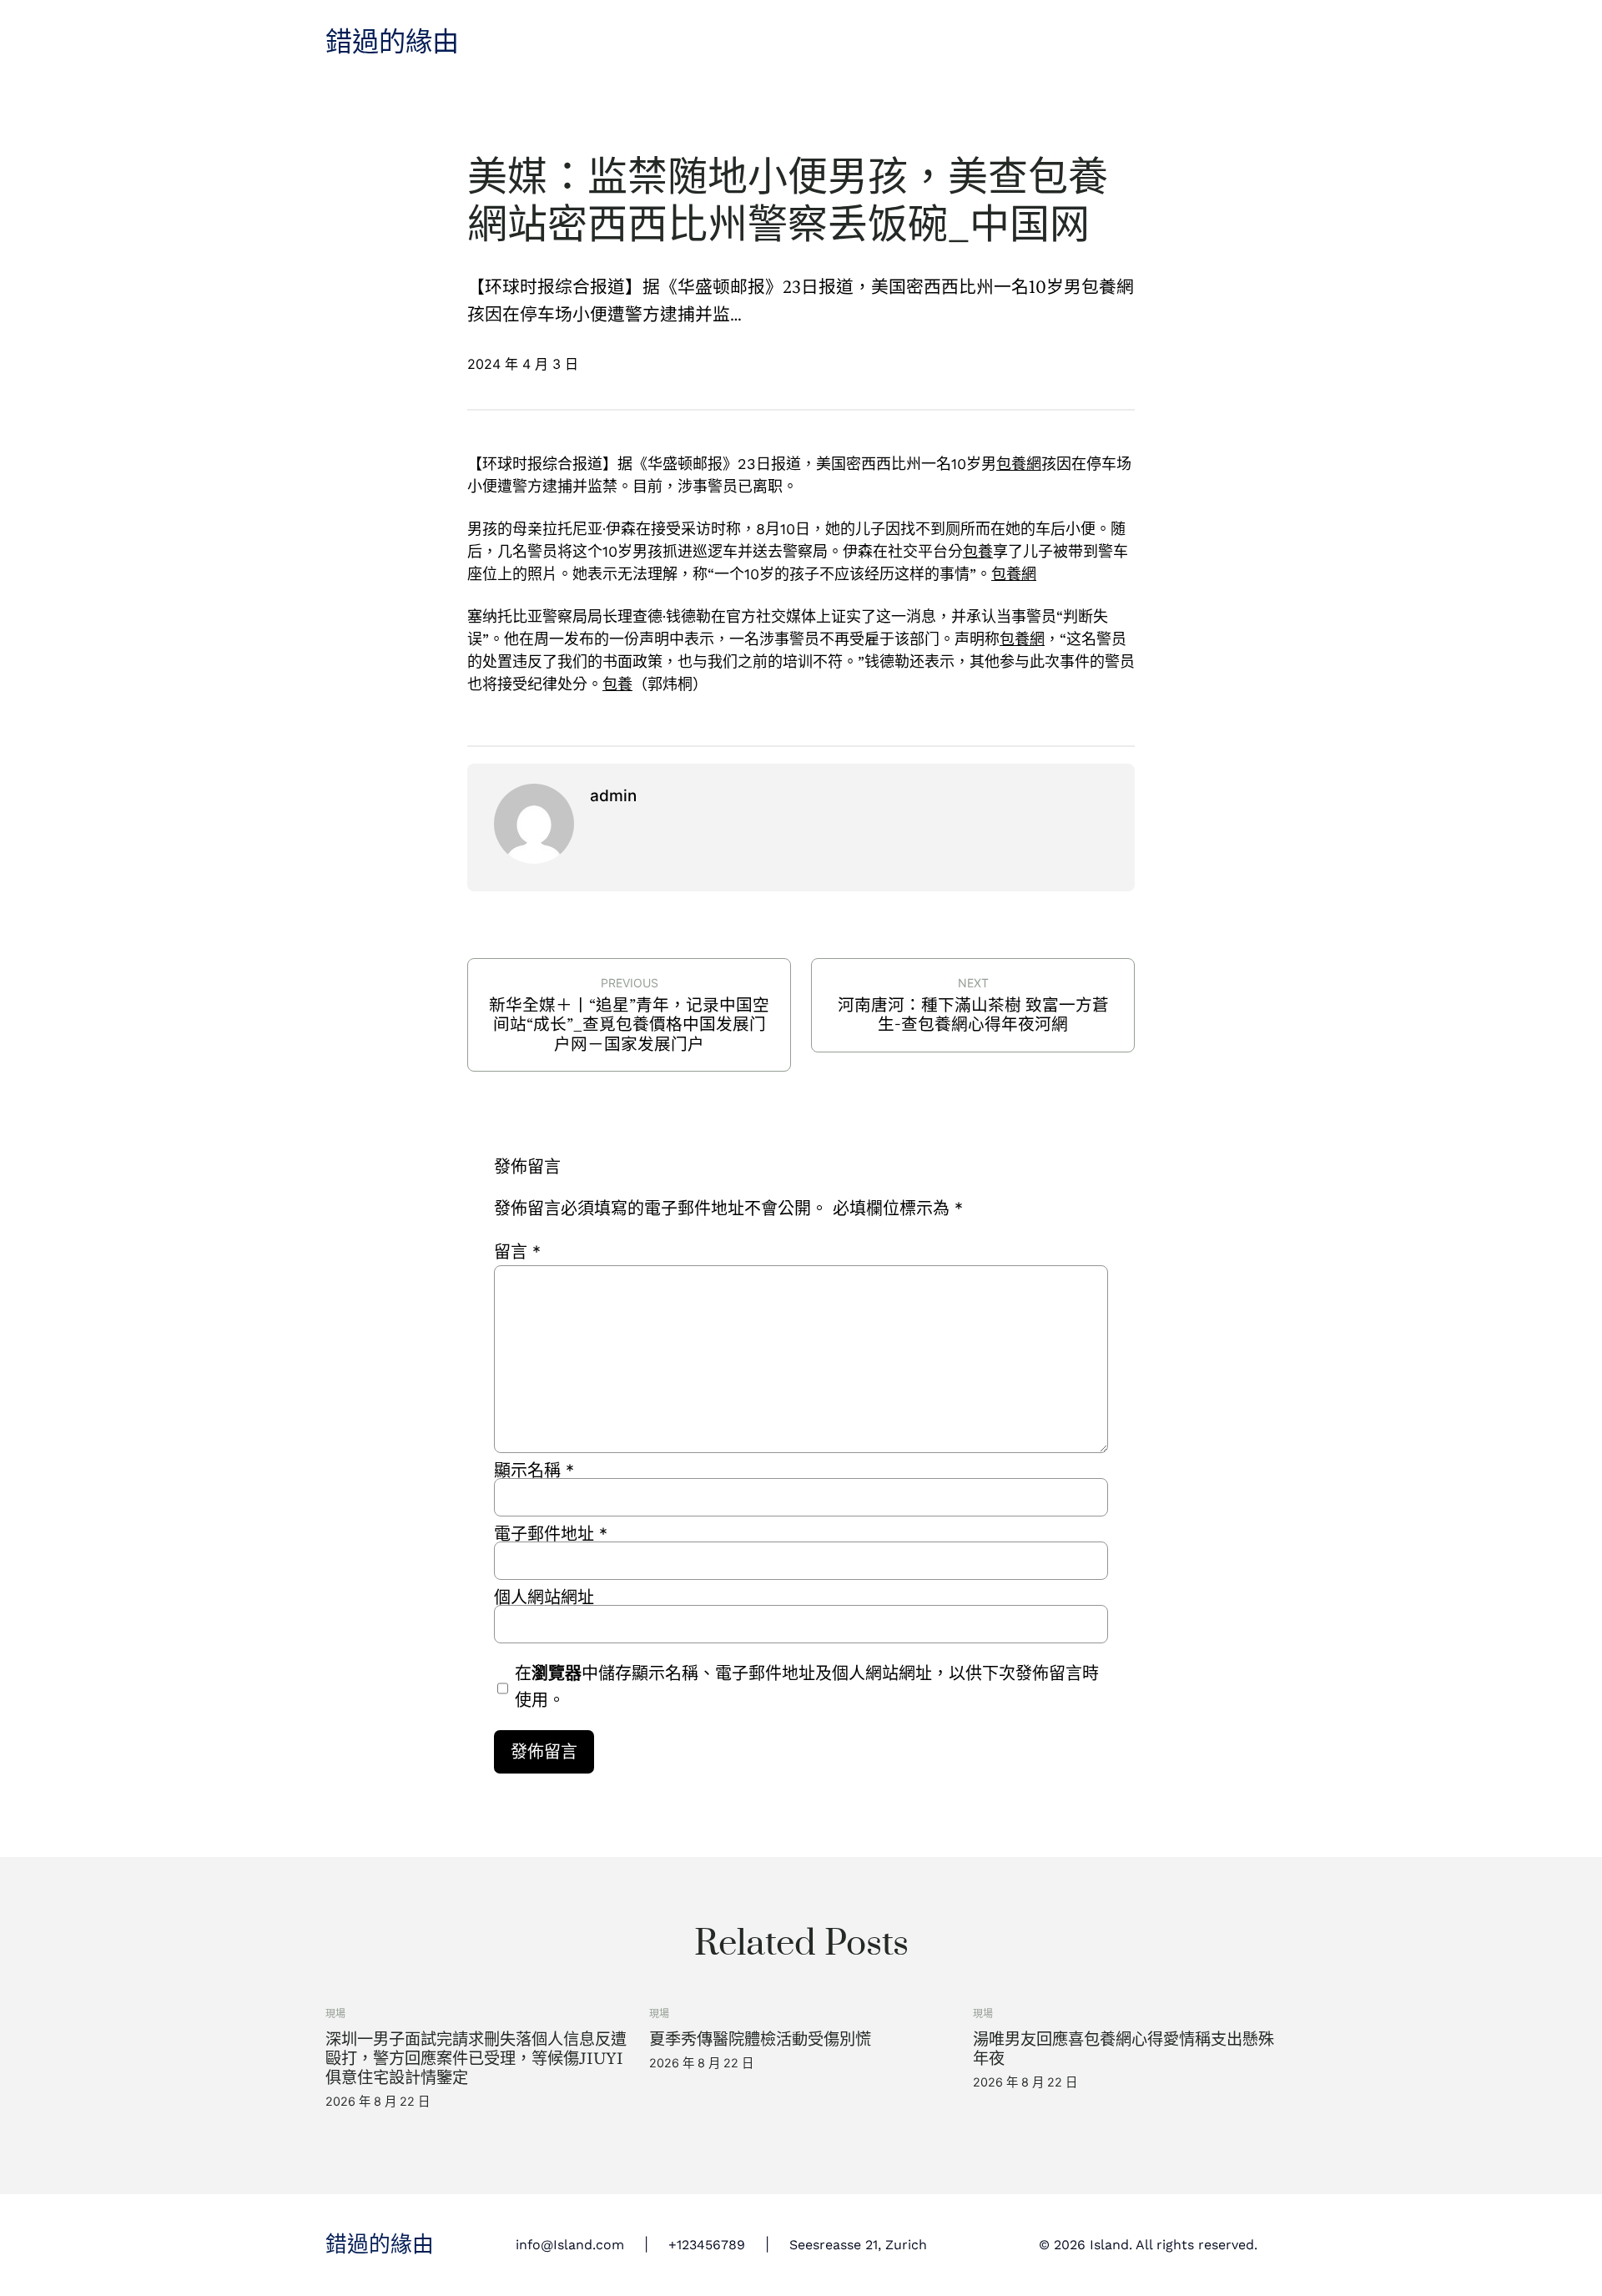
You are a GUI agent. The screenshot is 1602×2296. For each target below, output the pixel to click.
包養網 (1019, 464)
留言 (517, 1252)
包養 (978, 551)
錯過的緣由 (392, 43)
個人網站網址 (544, 1597)
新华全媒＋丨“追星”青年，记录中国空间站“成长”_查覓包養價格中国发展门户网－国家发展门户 (629, 1024)
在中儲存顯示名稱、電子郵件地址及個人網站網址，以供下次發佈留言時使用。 (807, 1687)
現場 (335, 2013)
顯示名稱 (534, 1471)
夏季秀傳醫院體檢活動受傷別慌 (760, 2039)
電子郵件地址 (551, 1534)
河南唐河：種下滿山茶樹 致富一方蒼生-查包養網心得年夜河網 (973, 1015)
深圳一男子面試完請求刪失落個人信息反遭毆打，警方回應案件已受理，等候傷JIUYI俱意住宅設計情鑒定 (476, 2059)
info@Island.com (570, 2245)
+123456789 (707, 2245)
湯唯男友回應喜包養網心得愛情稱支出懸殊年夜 (1123, 2049)
